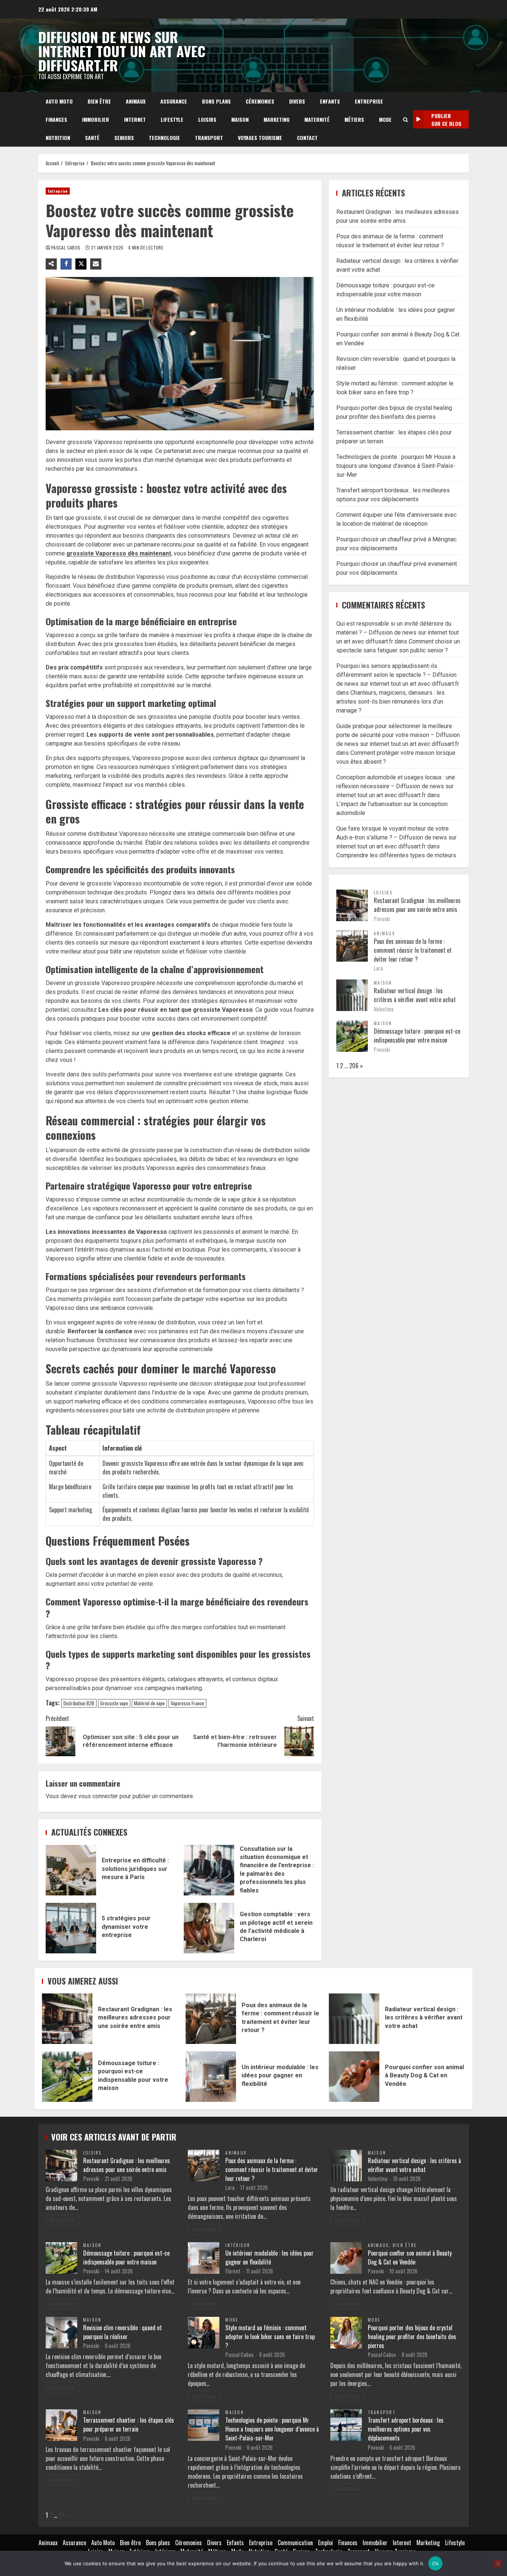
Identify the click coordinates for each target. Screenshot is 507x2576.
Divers (297, 101)
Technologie (164, 138)
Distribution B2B (79, 1703)
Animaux (136, 101)
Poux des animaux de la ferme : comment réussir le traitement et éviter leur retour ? (413, 950)
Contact (307, 138)
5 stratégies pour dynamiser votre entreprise (71, 1928)
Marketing (277, 119)
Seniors (124, 138)
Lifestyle (172, 119)
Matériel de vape (149, 1703)
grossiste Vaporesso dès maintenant (119, 553)
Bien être (99, 101)
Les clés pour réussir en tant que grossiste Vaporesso (176, 1010)
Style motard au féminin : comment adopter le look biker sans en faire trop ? (270, 2337)
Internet (135, 119)
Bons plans (216, 101)
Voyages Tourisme (260, 138)
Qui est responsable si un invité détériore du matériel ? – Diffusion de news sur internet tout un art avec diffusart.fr (398, 632)
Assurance (174, 101)
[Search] (405, 120)
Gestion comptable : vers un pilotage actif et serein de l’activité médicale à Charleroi (209, 1928)
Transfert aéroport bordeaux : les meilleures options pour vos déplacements (406, 2429)
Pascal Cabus (66, 247)
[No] (498, 2563)
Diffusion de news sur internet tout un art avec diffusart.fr (122, 51)
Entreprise (369, 101)
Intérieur (238, 2245)
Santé (92, 138)
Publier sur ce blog (446, 120)
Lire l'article (62, 2220)
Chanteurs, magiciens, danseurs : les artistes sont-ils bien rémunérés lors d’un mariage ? (390, 702)
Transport (209, 138)
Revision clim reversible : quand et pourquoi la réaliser (122, 2332)
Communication (295, 2543)
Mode (385, 119)
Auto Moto (59, 101)
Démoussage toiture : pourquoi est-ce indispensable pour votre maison (417, 1035)
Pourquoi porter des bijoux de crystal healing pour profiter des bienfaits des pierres (412, 2337)
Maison (240, 119)
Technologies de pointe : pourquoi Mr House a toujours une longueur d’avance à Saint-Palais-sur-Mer (396, 465)
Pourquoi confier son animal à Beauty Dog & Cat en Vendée (354, 2077)
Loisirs (207, 119)
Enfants (330, 101)
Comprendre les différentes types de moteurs (396, 855)
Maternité (317, 119)
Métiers (354, 119)
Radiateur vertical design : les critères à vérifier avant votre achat (415, 995)
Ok (435, 2563)
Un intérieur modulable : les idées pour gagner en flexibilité (211, 2077)
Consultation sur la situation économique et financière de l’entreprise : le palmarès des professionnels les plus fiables (209, 1870)
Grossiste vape (114, 1703)
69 (62, 2515)
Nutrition (58, 138)
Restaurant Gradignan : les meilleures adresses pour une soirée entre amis (417, 904)
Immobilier (96, 119)
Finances (56, 119)
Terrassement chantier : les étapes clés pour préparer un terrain (129, 2425)
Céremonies (260, 101)
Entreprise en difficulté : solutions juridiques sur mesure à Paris (71, 1870)
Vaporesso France (187, 1703)
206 (354, 1065)
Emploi (326, 2543)
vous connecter (98, 1796)
